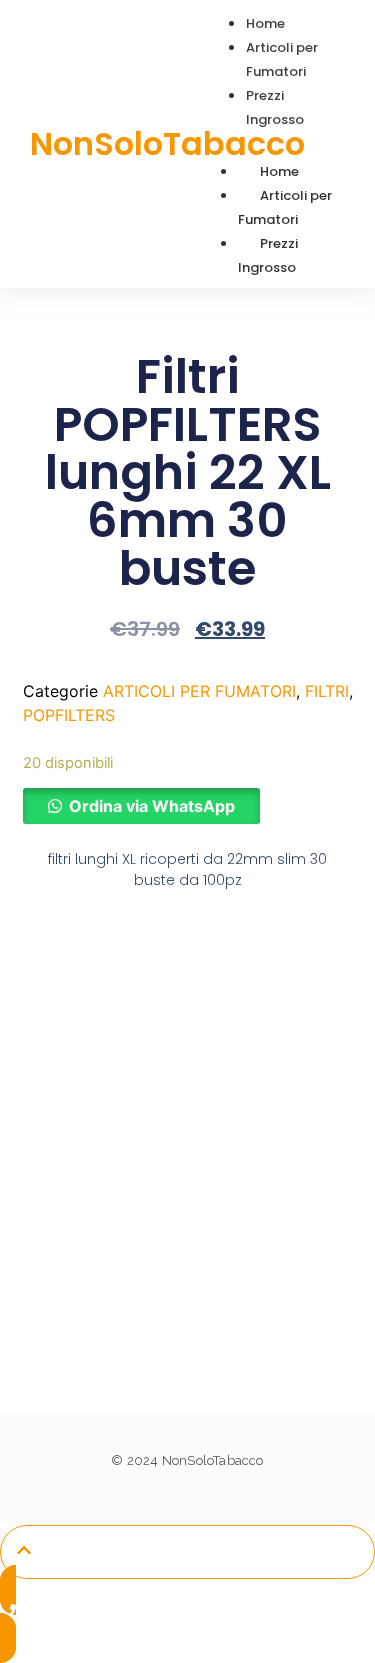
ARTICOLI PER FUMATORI (199, 691)
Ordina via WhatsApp (152, 806)
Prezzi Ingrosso (268, 255)
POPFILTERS (69, 715)
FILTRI (327, 691)
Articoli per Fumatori (285, 207)
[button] (141, 806)
